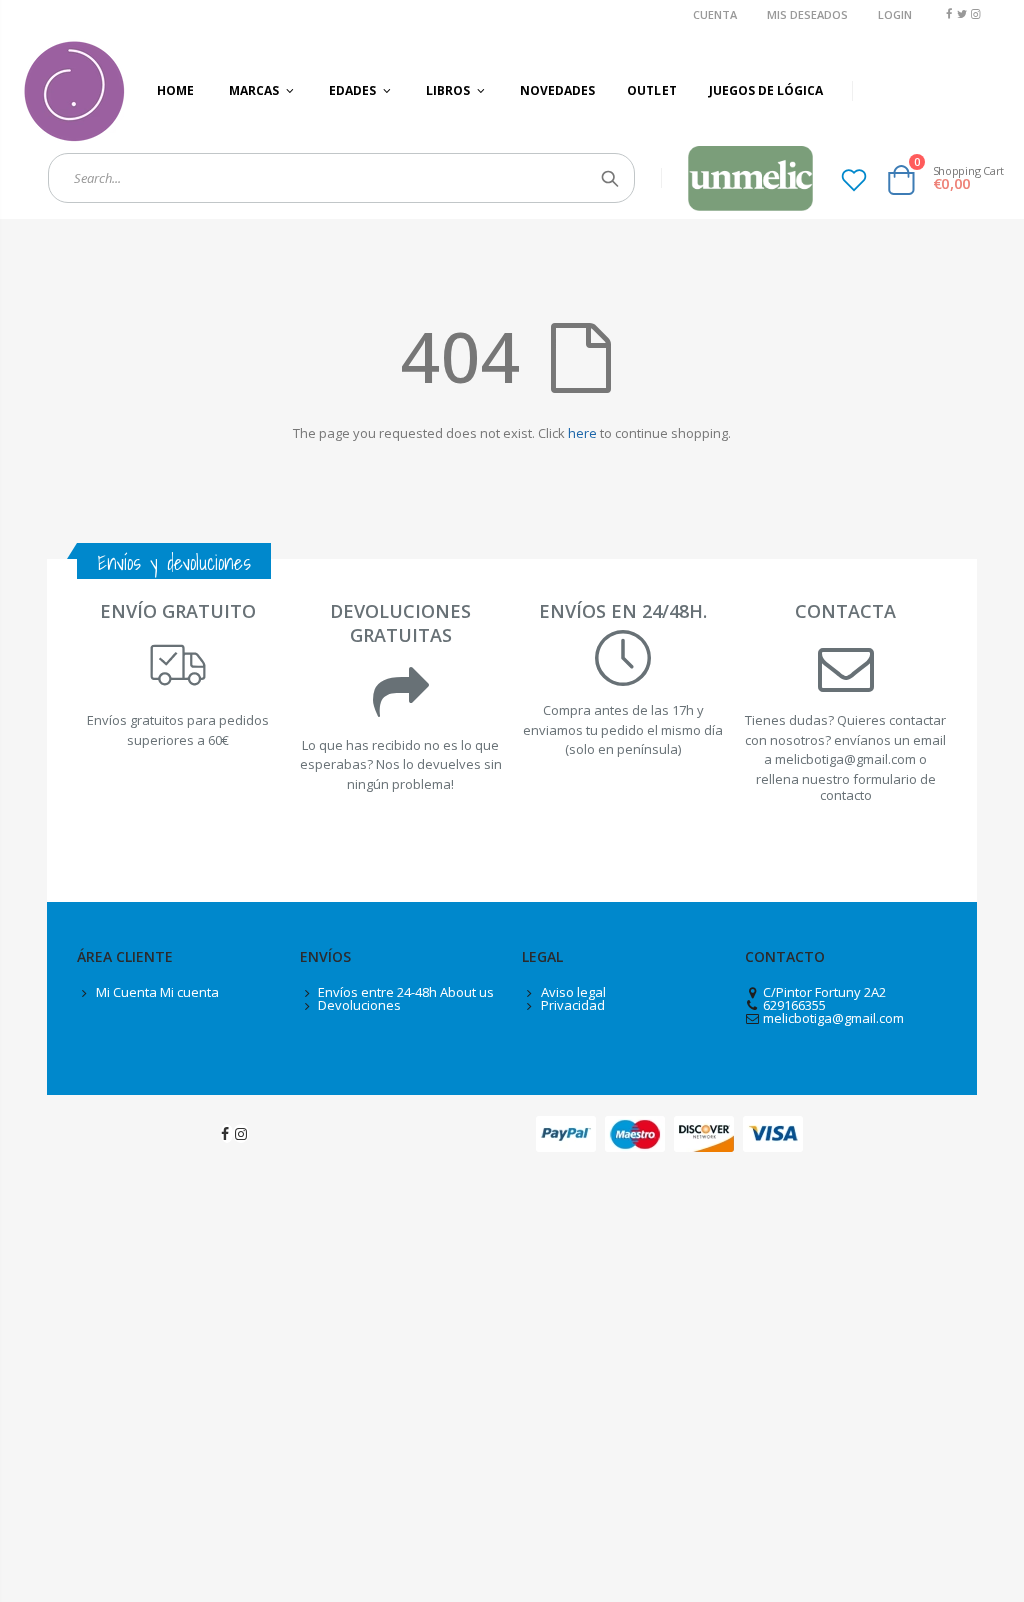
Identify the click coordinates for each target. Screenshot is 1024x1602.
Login (895, 14)
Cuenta (715, 14)
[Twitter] (962, 13)
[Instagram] (975, 13)
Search (609, 178)
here (582, 433)
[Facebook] (948, 13)
